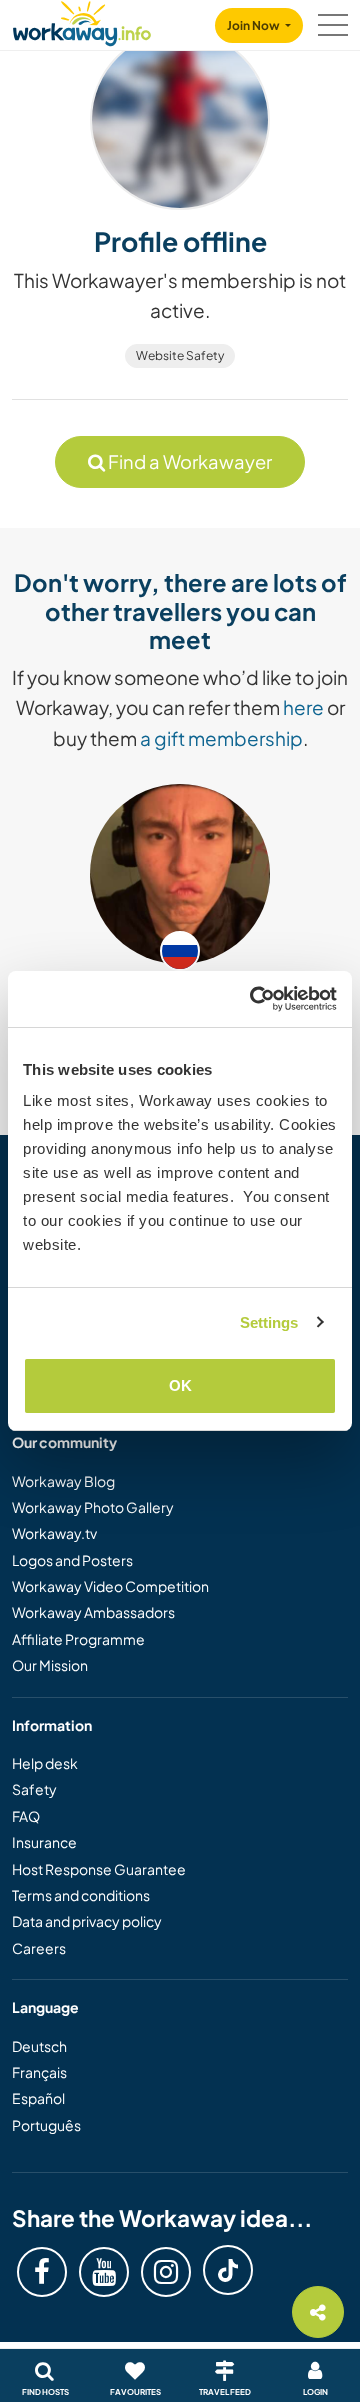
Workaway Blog (63, 1481)
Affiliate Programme (78, 1639)
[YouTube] (104, 2272)
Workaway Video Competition (110, 1586)
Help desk (45, 1763)
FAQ (26, 1816)
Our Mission (50, 1665)
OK (180, 1385)
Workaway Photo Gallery (93, 1507)
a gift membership (221, 738)
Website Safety (180, 355)
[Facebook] (42, 2272)
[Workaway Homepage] (82, 20)
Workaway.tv (54, 1533)
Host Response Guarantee (99, 1869)
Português (46, 2125)
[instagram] (166, 2272)
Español (38, 2098)
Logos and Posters (72, 1560)
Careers (39, 1948)
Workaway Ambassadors (93, 1612)
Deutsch (39, 2046)
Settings (269, 1322)
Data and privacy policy (87, 1921)
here (303, 707)
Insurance (44, 1842)
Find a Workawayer (188, 461)
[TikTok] (228, 2270)
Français (39, 2072)
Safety (34, 1789)
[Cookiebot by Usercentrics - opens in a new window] (254, 999)
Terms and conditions (81, 1895)
